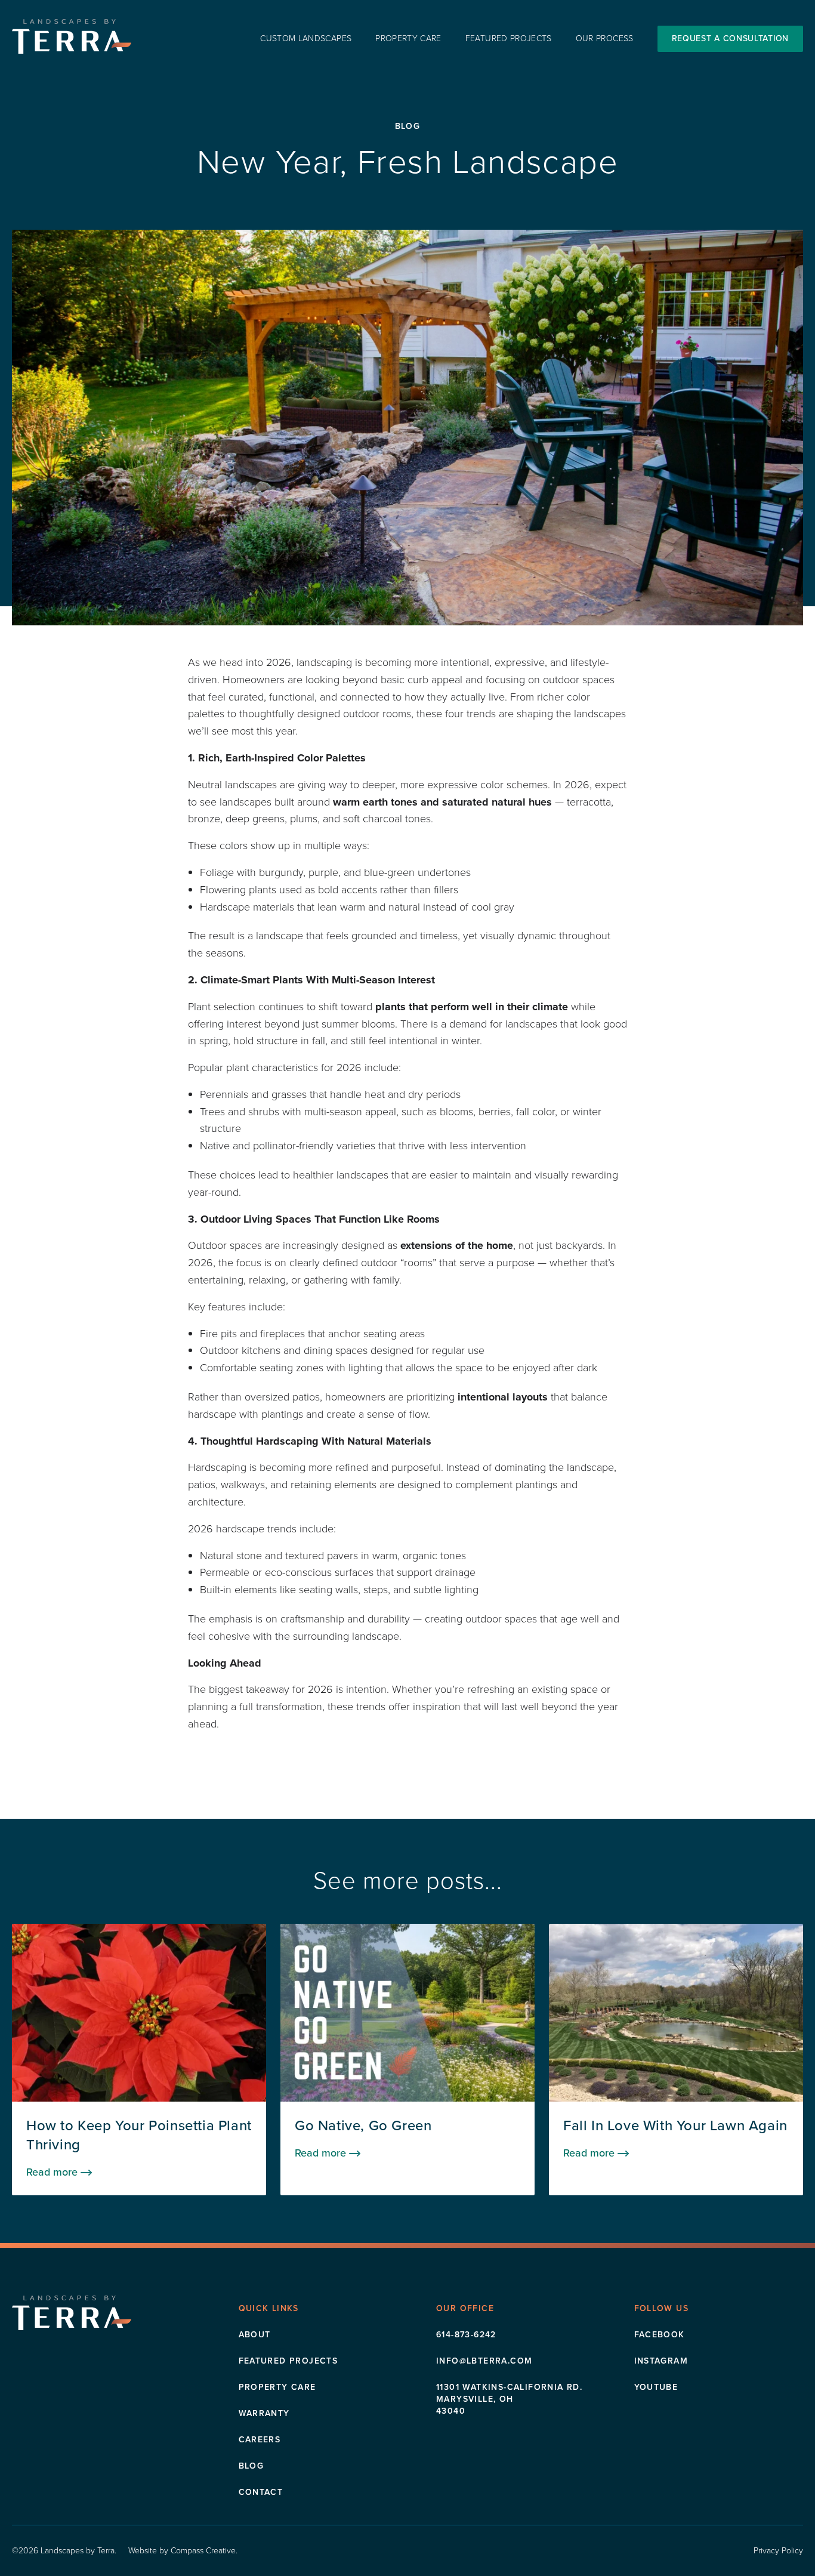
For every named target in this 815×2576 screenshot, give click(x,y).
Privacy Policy (778, 2551)
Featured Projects (509, 39)
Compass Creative (203, 2551)
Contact (261, 2492)
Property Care (408, 39)
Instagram (661, 2361)
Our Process (605, 39)
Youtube (656, 2387)
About (255, 2335)
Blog (251, 2466)
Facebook (660, 2335)
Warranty (264, 2413)
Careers (260, 2440)
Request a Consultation (730, 38)
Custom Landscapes (306, 39)
